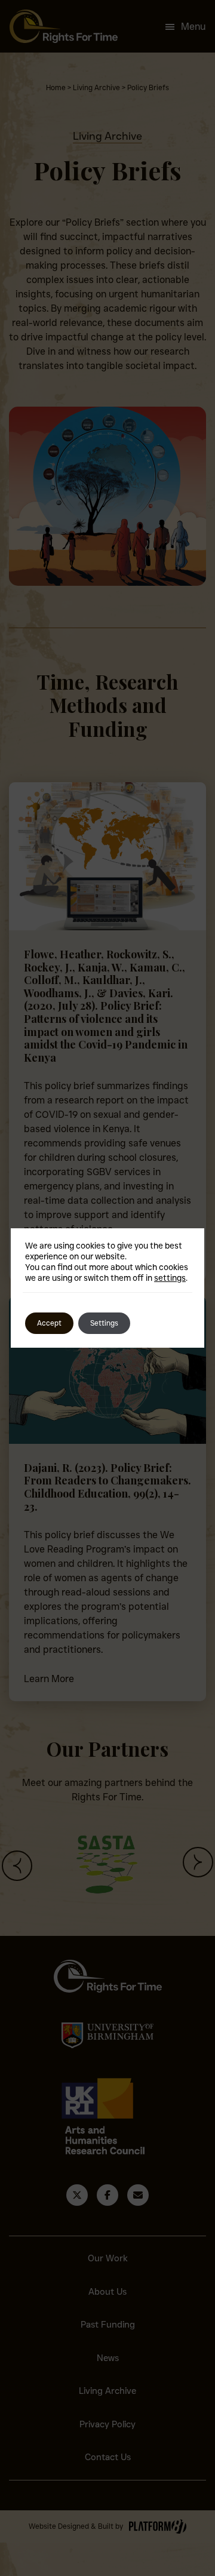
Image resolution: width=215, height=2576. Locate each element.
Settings (104, 1323)
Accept (49, 1323)
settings (170, 1278)
